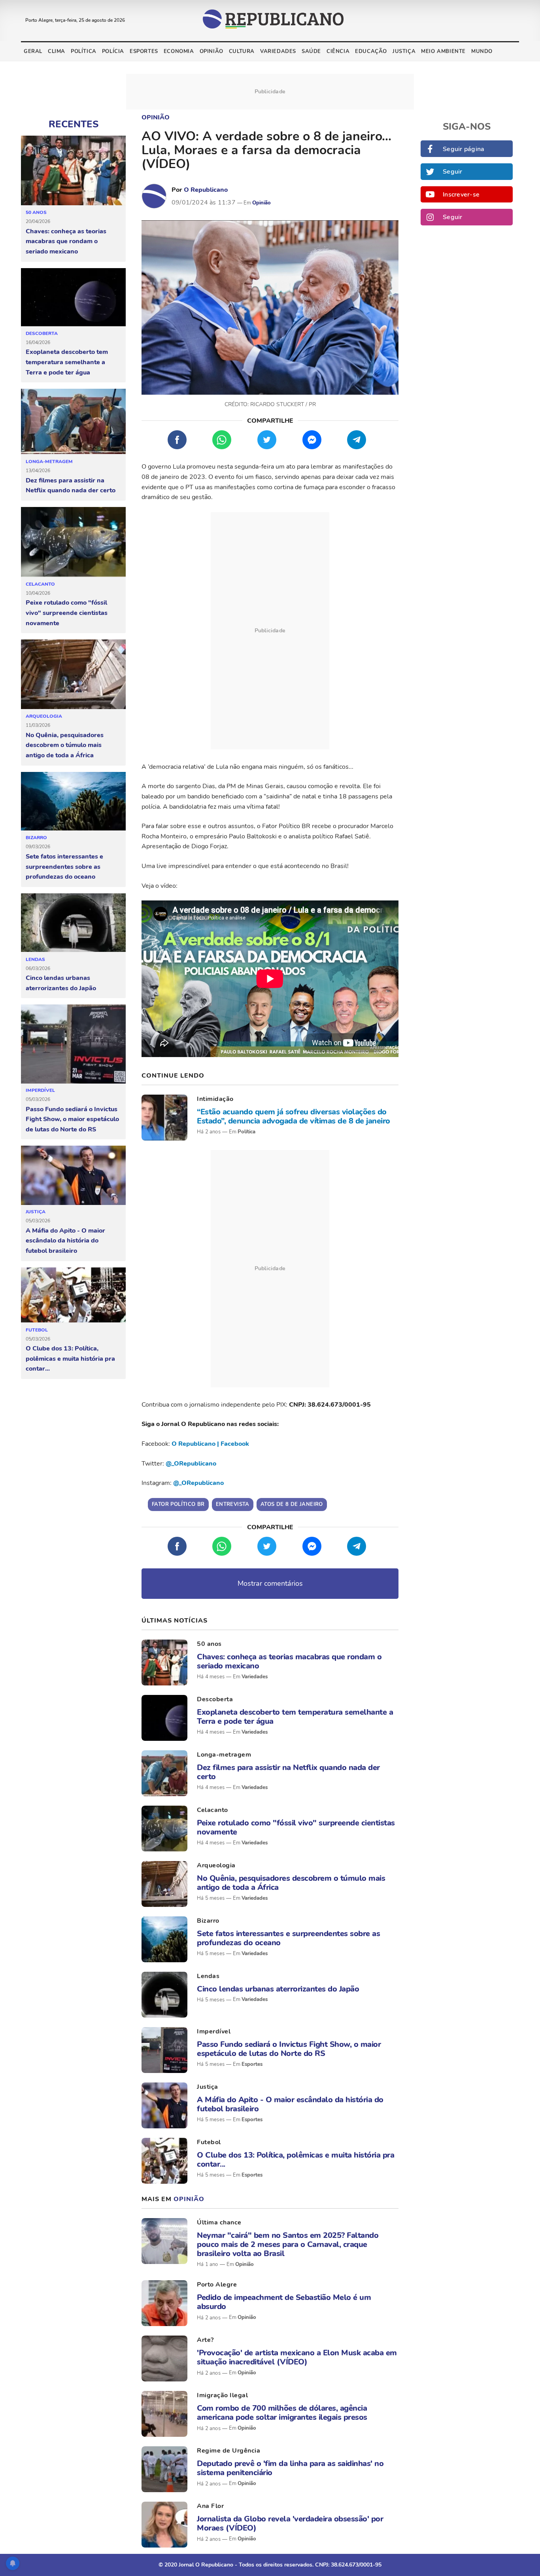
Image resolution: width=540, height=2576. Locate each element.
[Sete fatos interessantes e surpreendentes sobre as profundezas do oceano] (73, 802)
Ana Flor (210, 2506)
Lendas (35, 959)
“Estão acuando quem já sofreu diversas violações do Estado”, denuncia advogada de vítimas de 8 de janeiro (294, 1116)
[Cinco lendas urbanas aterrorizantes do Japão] (73, 923)
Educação (371, 51)
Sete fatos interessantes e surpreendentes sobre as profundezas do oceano (64, 867)
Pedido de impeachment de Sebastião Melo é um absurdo (284, 2302)
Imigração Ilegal (222, 2395)
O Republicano (206, 190)
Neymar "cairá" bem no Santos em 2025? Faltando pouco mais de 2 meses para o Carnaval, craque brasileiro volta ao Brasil (288, 2245)
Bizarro (36, 838)
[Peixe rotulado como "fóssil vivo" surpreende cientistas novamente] (73, 542)
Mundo (482, 51)
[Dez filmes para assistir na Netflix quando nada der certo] (73, 422)
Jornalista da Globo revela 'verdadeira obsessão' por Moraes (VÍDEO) (290, 2523)
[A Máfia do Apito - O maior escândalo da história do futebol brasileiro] (73, 1175)
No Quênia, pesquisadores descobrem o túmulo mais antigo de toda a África (65, 745)
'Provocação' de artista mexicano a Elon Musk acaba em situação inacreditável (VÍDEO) (297, 2357)
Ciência (338, 51)
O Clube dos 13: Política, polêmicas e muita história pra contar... (70, 1359)
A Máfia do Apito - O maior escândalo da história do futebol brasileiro (65, 1241)
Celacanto (40, 584)
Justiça (404, 51)
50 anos (36, 212)
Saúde (311, 51)
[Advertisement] (270, 631)
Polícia (113, 51)
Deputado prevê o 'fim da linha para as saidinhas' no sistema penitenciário (290, 2468)
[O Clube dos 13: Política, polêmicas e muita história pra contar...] (73, 1295)
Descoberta (42, 333)
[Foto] (164, 1118)
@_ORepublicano (191, 1464)
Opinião (211, 51)
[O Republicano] (154, 196)
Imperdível (40, 1090)
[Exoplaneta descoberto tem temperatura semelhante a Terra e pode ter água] (73, 297)
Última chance (219, 2222)
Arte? (205, 2340)
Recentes (74, 124)
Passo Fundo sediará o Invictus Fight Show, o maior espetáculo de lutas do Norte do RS (72, 1119)
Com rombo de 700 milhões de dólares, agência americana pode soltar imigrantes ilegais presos (282, 2413)
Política (84, 51)
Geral (33, 51)
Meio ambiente (443, 51)
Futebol (37, 1330)
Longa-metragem (49, 461)
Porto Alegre (217, 2285)
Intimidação (215, 1099)
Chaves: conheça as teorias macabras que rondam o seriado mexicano (66, 241)
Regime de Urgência (228, 2451)
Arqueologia (44, 716)
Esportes (144, 51)
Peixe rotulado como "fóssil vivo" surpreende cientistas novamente (67, 613)
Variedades (278, 51)
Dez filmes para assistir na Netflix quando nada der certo (71, 486)
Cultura (242, 51)
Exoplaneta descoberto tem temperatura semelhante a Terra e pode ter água (67, 362)
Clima (57, 51)
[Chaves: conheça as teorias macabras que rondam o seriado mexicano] (73, 171)
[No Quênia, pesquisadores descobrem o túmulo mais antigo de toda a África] (73, 674)
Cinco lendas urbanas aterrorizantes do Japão (61, 983)
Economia (179, 51)
